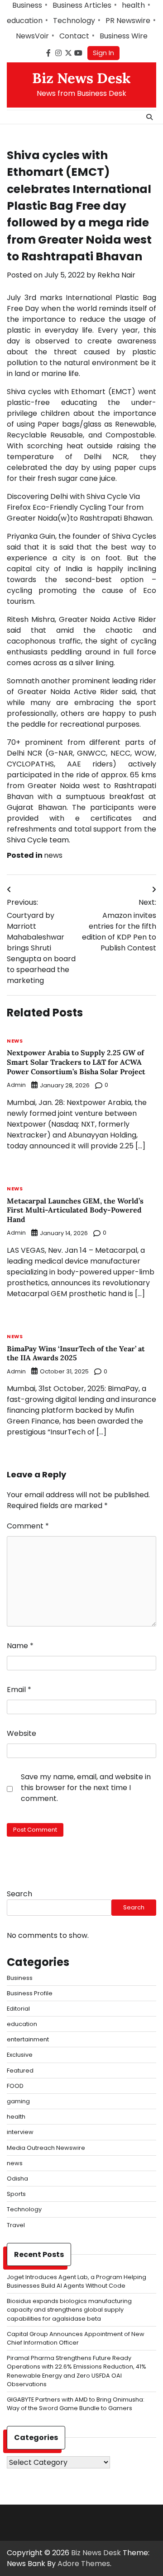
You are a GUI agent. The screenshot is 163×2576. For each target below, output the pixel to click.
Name (20, 1646)
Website (22, 1733)
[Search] (149, 117)
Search (19, 1894)
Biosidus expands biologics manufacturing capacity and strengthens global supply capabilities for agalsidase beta (69, 2310)
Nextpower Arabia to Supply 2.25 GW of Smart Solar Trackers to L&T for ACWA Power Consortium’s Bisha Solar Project (76, 1062)
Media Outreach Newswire (46, 2148)
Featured (20, 2071)
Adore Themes (84, 2564)
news (53, 855)
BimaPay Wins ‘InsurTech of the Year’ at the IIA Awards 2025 (76, 1353)
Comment (28, 1526)
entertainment (28, 2039)
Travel (16, 2225)
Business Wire (124, 36)
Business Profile (30, 1993)
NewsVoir (32, 36)
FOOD (15, 2086)
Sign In (103, 53)
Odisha (17, 2179)
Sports (16, 2194)
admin (16, 1085)
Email (19, 1690)
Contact (74, 36)
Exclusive (20, 2055)
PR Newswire (128, 21)
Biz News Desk (81, 78)
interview (20, 2132)
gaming (18, 2101)
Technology (74, 21)
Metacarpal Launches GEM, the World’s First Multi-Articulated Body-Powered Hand (75, 1210)
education (25, 21)
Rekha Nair (116, 275)
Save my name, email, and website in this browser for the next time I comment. (86, 1788)
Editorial (18, 2009)
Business (27, 5)
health (133, 5)
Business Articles (82, 5)
